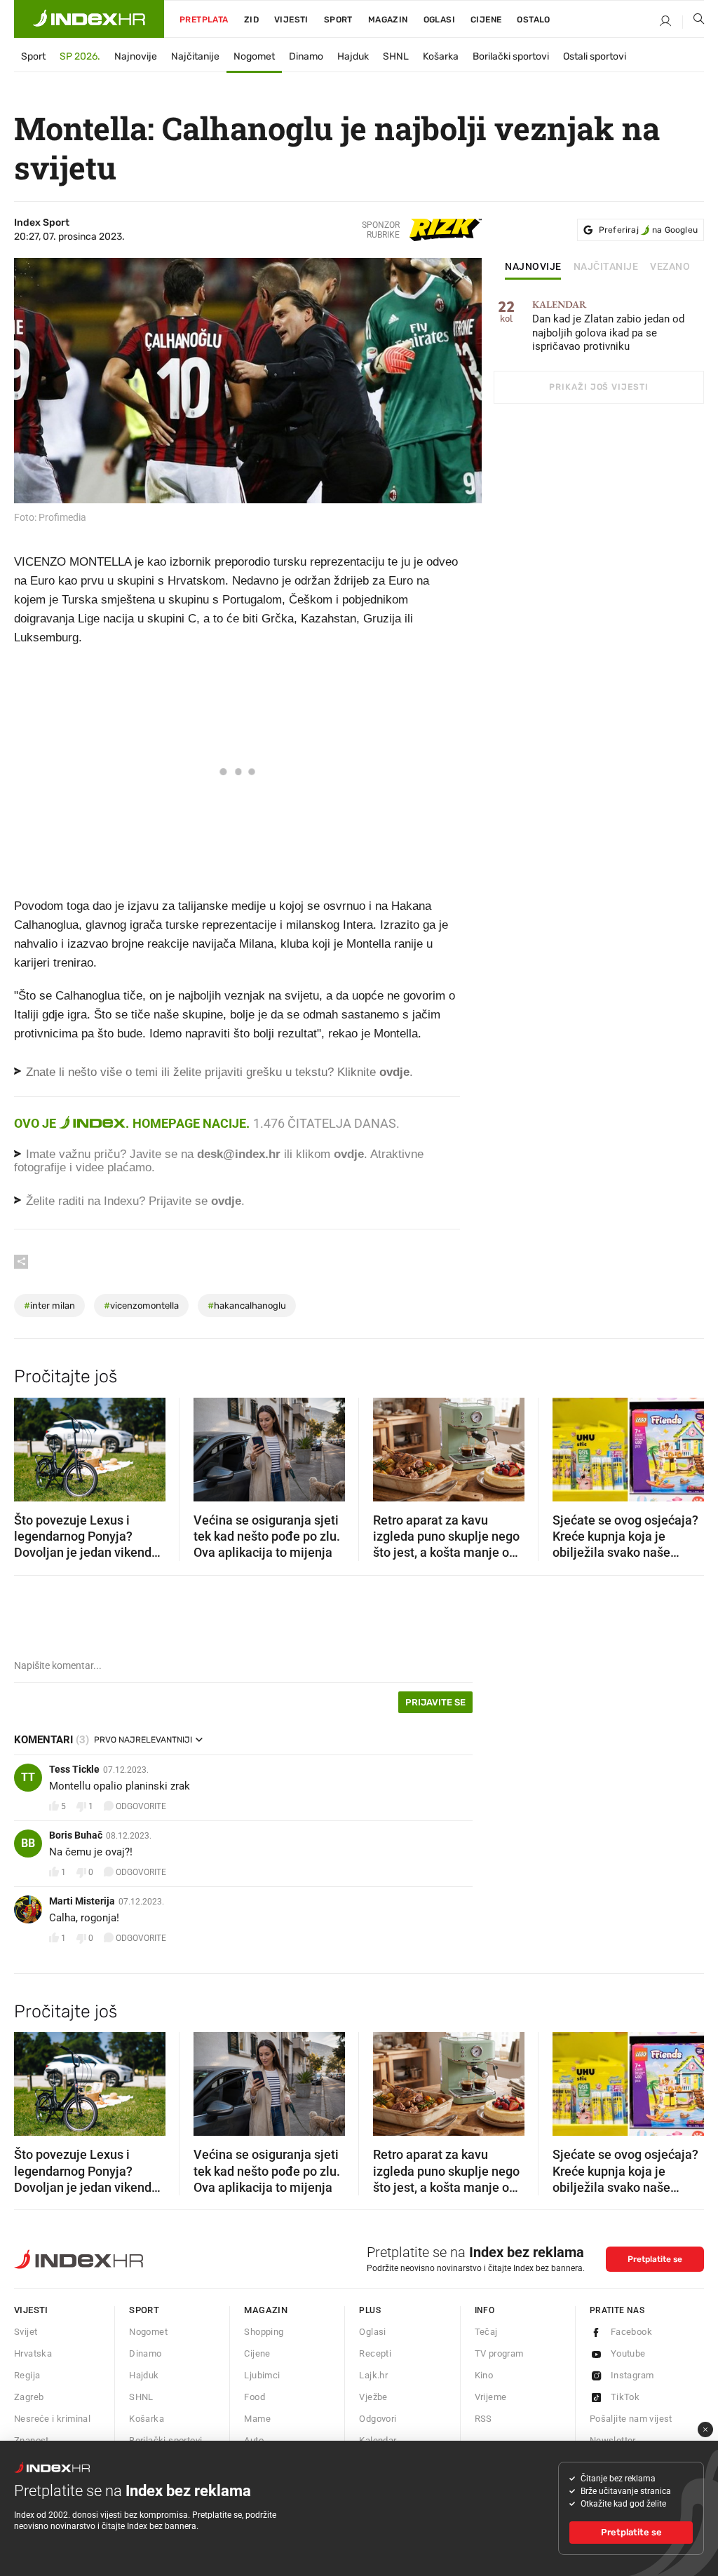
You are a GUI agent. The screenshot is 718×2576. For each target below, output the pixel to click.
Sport (338, 20)
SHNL (396, 56)
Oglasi (439, 20)
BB (28, 1843)
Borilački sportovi (511, 56)
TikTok (625, 2397)
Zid (251, 20)
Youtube (628, 2353)
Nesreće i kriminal (52, 2419)
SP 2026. (80, 56)
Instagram (632, 2375)
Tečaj (486, 2332)
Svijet (26, 2332)
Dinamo (306, 56)
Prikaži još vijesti (598, 387)
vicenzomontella (141, 1306)
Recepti (375, 2353)
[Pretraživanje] (693, 22)
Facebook (631, 2332)
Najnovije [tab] (533, 267)
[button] (32, 1445)
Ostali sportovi (595, 56)
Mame (257, 2419)
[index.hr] (89, 19)
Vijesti (291, 20)
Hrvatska (33, 2353)
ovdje (349, 1154)
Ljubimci (262, 2375)
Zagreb (29, 2397)
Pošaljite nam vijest (631, 2419)
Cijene (486, 20)
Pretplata (204, 20)
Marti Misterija (82, 1901)
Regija (27, 2375)
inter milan (49, 1306)
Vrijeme (491, 2397)
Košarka (441, 56)
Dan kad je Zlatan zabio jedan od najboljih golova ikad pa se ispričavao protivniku (608, 326)
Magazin (266, 2310)
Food (255, 2397)
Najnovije (136, 56)
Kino (484, 2375)
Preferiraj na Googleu (648, 230)
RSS (483, 2419)
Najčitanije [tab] (606, 267)
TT (28, 1777)
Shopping (264, 2332)
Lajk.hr (373, 2375)
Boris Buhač (76, 1835)
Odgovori (378, 2419)
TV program (499, 2353)
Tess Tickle (74, 1769)
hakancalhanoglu (247, 1306)
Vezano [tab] (670, 267)
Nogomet (254, 56)
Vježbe (373, 2397)
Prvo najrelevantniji (143, 1740)
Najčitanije (195, 56)
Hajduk (353, 56)
